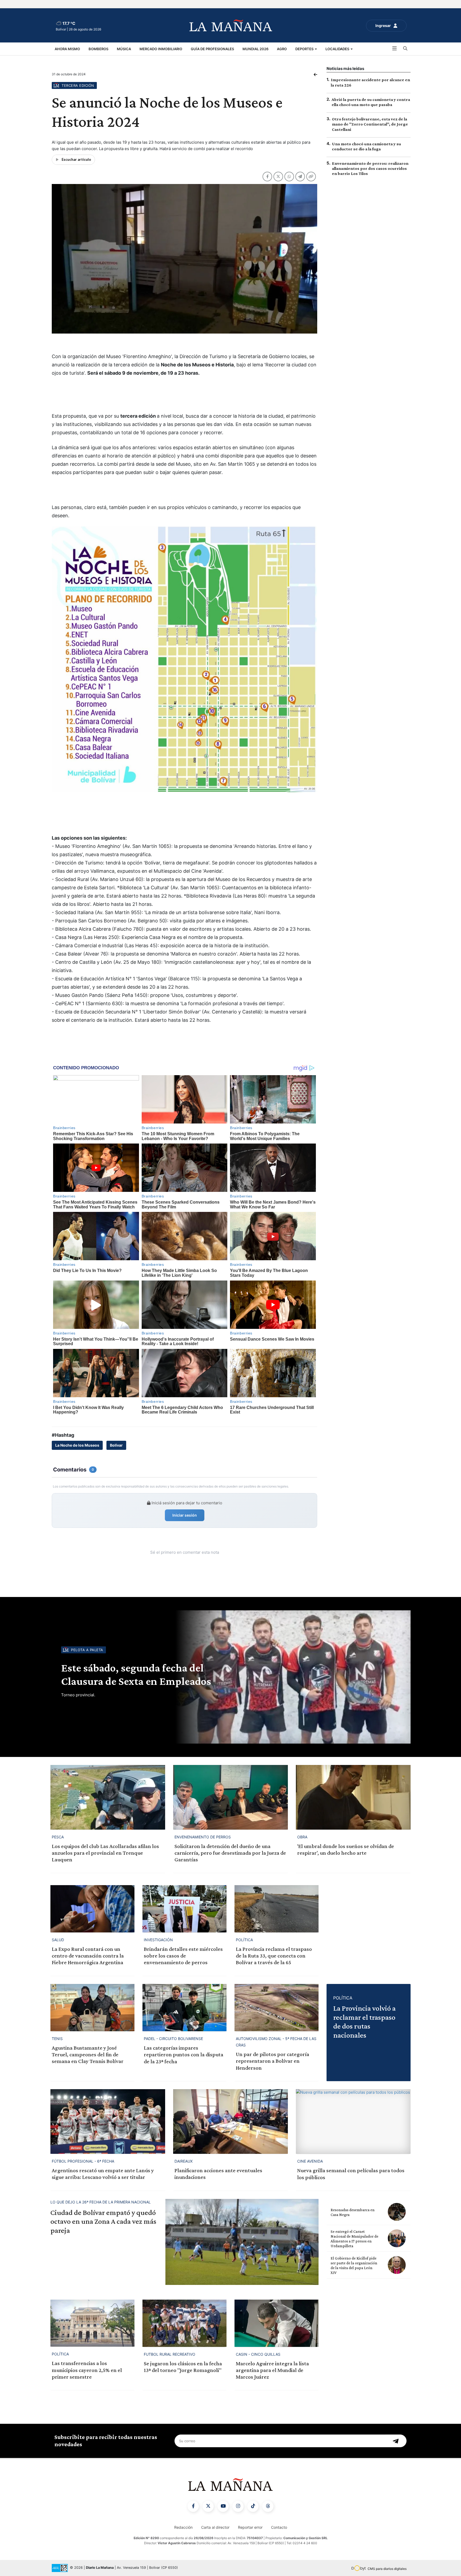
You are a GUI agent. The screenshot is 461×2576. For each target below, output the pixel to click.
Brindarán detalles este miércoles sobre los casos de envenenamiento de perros (183, 1956)
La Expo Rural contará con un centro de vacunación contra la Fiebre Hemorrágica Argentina (88, 1956)
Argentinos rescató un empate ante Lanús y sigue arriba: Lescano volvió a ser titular (103, 2174)
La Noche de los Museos (77, 1445)
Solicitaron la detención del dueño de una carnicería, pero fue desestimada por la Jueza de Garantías (230, 1853)
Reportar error (250, 2527)
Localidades (338, 49)
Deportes (305, 49)
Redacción (183, 2527)
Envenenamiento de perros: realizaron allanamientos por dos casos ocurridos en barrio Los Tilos (370, 168)
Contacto (279, 2527)
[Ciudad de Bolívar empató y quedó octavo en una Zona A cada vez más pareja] (242, 2242)
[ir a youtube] (223, 2506)
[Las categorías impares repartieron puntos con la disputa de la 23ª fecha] (184, 2008)
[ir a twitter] (208, 2506)
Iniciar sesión (185, 1515)
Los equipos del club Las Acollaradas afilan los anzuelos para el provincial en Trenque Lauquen (105, 1853)
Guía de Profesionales (212, 49)
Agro (282, 49)
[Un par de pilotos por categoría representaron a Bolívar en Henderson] (277, 2008)
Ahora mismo (67, 49)
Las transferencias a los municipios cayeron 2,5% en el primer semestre (87, 2370)
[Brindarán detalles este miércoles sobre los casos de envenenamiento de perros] (184, 1909)
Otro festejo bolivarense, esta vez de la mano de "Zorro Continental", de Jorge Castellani (370, 124)
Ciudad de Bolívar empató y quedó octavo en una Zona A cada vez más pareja (103, 2221)
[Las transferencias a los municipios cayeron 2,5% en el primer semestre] (92, 2323)
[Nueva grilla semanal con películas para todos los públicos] (353, 2121)
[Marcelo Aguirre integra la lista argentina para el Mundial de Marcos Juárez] (277, 2323)
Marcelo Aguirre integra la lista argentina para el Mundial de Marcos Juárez (272, 2370)
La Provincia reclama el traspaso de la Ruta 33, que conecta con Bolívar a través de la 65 (274, 1956)
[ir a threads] (268, 2506)
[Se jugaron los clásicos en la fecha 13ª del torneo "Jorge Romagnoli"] (184, 2323)
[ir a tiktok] (253, 2506)
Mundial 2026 (255, 49)
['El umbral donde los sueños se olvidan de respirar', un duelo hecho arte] (353, 1797)
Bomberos (98, 49)
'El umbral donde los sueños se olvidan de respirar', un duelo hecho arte (346, 1849)
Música (124, 49)
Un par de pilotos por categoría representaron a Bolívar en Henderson (273, 2061)
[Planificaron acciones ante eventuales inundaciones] (230, 2121)
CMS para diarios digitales (387, 2569)
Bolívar (116, 1445)
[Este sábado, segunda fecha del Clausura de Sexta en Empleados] (292, 1677)
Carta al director (215, 2527)
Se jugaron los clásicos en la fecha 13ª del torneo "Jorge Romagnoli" (183, 2367)
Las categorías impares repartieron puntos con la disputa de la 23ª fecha (184, 2054)
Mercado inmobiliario (161, 49)
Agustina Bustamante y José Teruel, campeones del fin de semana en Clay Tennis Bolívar (88, 2054)
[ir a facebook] (193, 2506)
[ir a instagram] (238, 2506)
